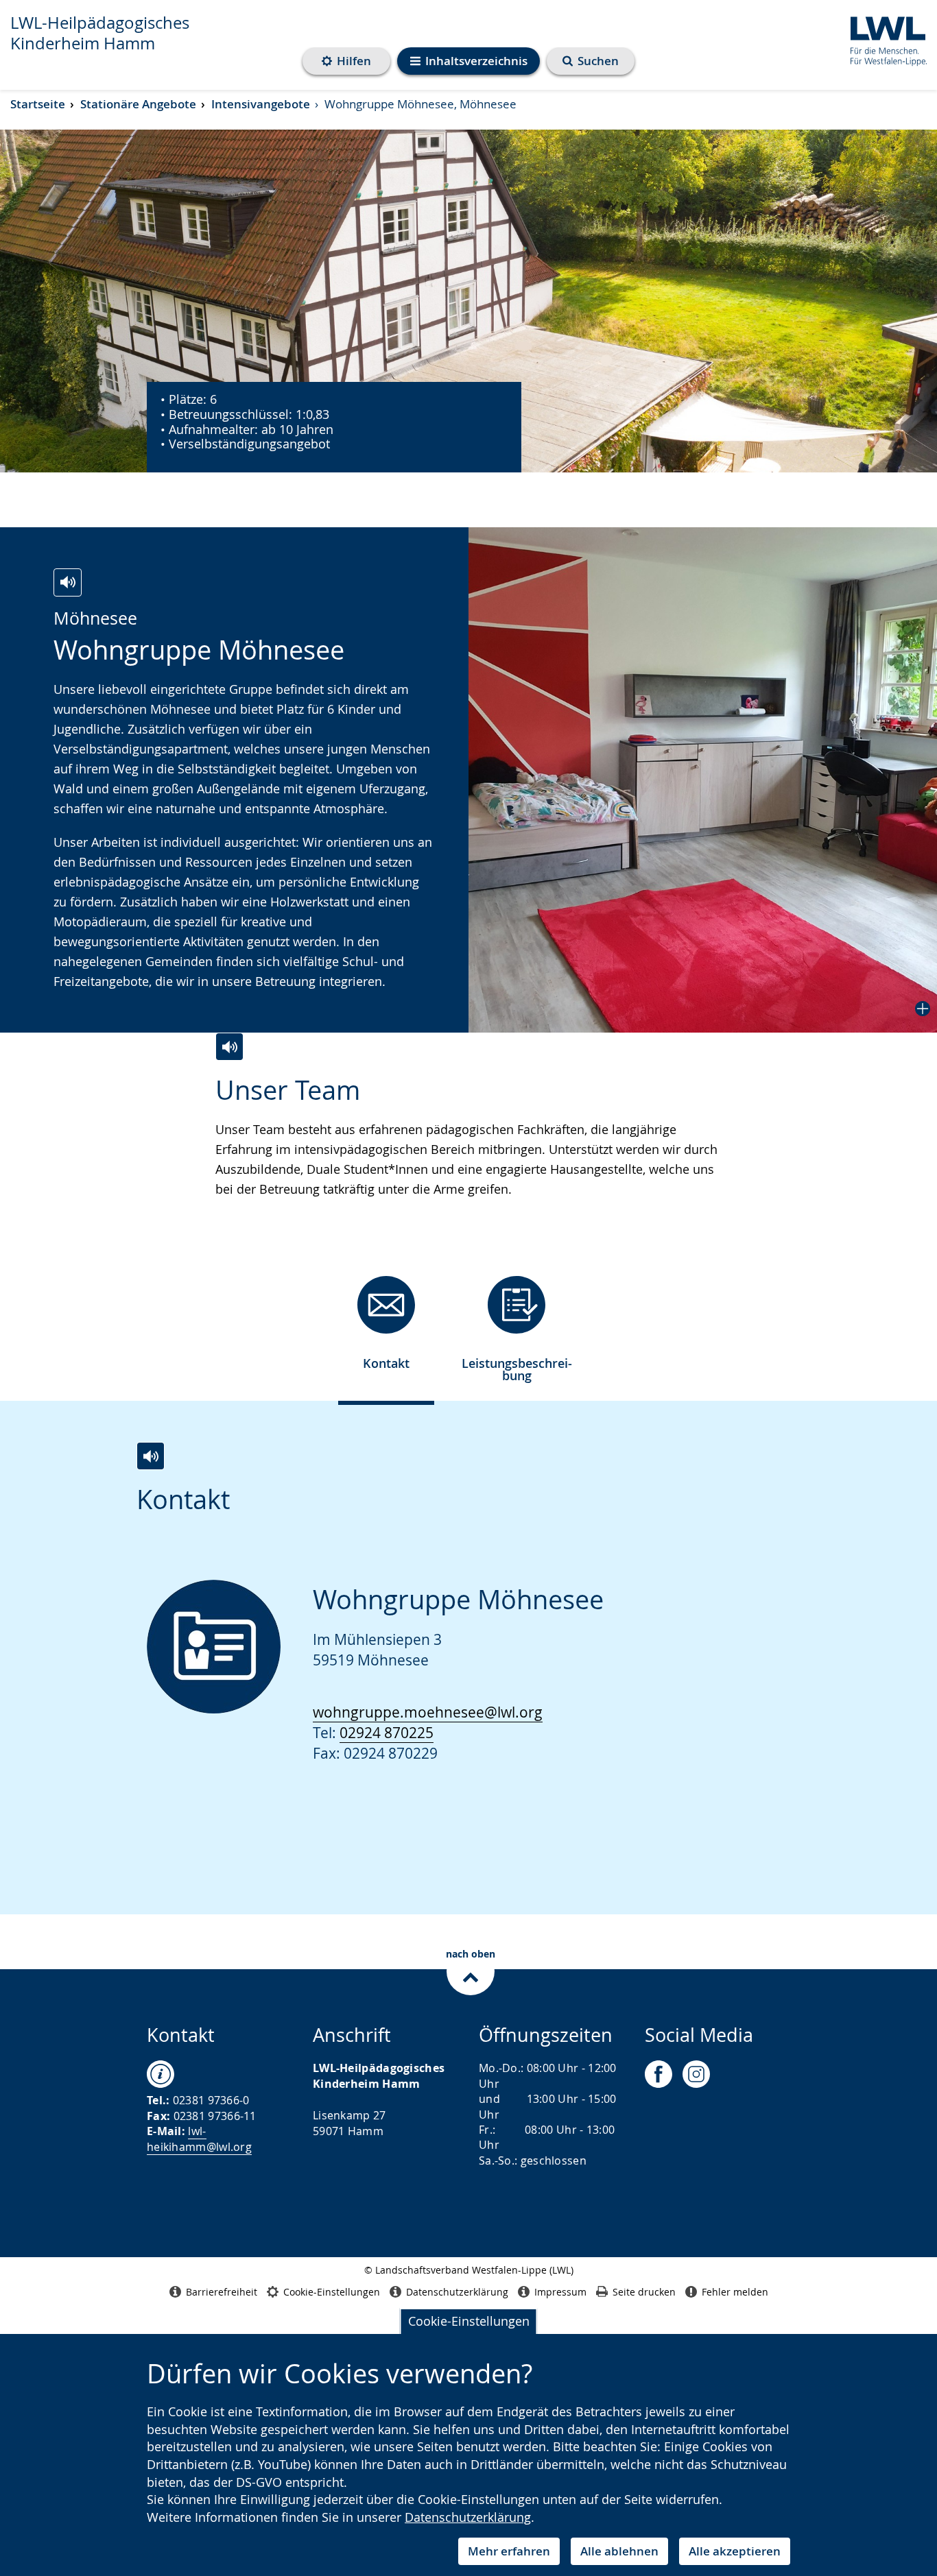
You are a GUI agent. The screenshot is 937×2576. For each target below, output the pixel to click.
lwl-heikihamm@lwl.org (199, 2139)
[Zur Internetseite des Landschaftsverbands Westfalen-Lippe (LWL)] (883, 39)
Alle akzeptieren (735, 2551)
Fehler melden (735, 2292)
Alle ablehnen (619, 2551)
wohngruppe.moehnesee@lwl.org (428, 1712)
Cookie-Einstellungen (469, 2321)
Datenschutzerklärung (468, 2517)
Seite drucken (644, 2292)
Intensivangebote (261, 104)
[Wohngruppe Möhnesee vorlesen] (68, 582)
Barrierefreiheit (222, 2292)
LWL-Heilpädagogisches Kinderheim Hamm (100, 33)
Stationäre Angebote (138, 104)
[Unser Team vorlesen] (229, 1047)
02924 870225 (387, 1733)
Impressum (560, 2292)
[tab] (386, 1328)
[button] (703, 780)
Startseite (38, 104)
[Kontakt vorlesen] (151, 1456)
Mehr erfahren (509, 2551)
